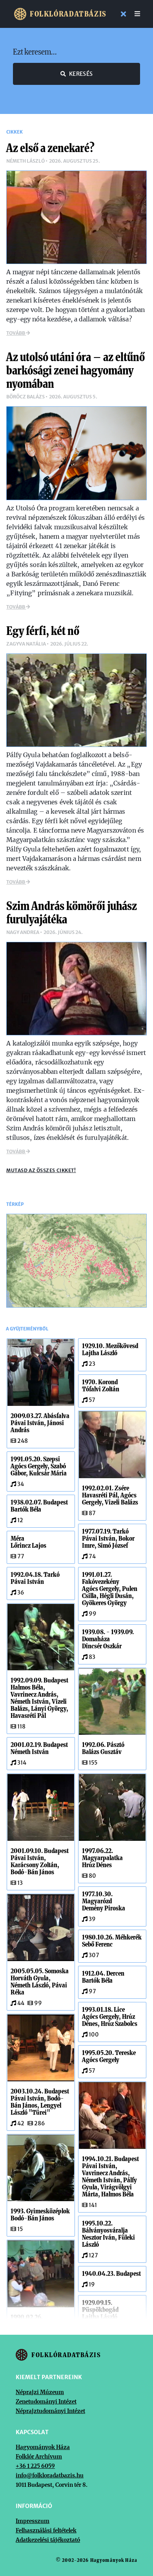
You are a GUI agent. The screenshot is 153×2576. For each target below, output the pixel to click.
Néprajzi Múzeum (40, 2392)
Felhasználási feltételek (46, 2530)
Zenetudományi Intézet (46, 2402)
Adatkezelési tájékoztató (48, 2540)
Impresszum (33, 2521)
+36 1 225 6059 (35, 2466)
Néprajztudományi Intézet (50, 2411)
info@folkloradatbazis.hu (50, 2475)
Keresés (81, 74)
